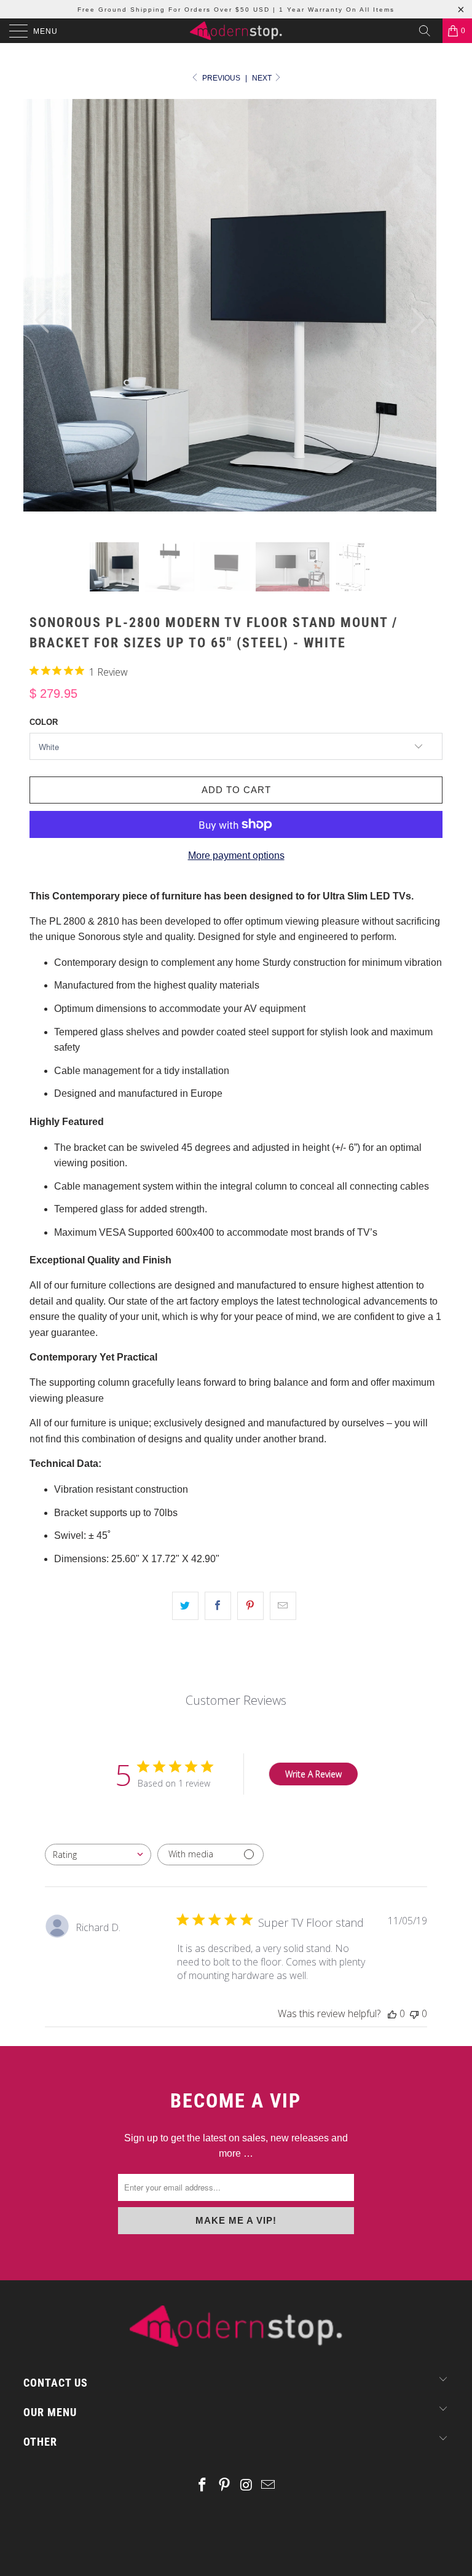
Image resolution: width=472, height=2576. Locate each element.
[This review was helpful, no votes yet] (392, 2013)
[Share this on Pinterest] (250, 1606)
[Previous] (45, 321)
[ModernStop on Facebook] (203, 2486)
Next (263, 78)
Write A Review (313, 1774)
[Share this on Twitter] (185, 1606)
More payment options (236, 855)
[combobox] (98, 1855)
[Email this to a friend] (283, 1606)
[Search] (429, 31)
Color (44, 722)
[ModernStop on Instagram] (246, 2486)
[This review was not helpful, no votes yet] (414, 2013)
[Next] (414, 321)
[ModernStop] (236, 31)
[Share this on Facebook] (218, 1606)
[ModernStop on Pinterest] (224, 2486)
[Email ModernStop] (269, 2486)
